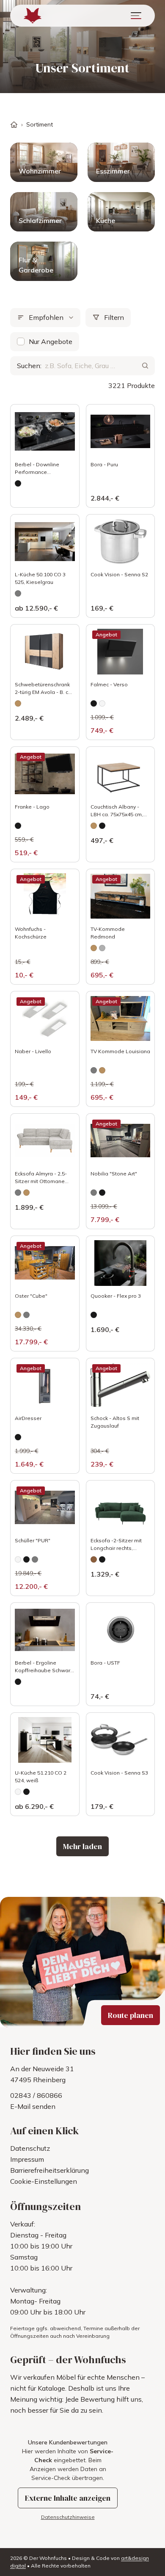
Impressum (27, 2159)
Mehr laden (82, 1846)
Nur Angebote (51, 341)
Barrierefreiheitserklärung (49, 2170)
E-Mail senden (33, 2106)
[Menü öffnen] (136, 16)
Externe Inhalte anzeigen (68, 2498)
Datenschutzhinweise (68, 2517)
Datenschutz (30, 2148)
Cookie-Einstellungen (44, 2181)
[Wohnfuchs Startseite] (33, 16)
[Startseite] (14, 125)
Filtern (114, 317)
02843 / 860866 (36, 2095)
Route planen (131, 2015)
